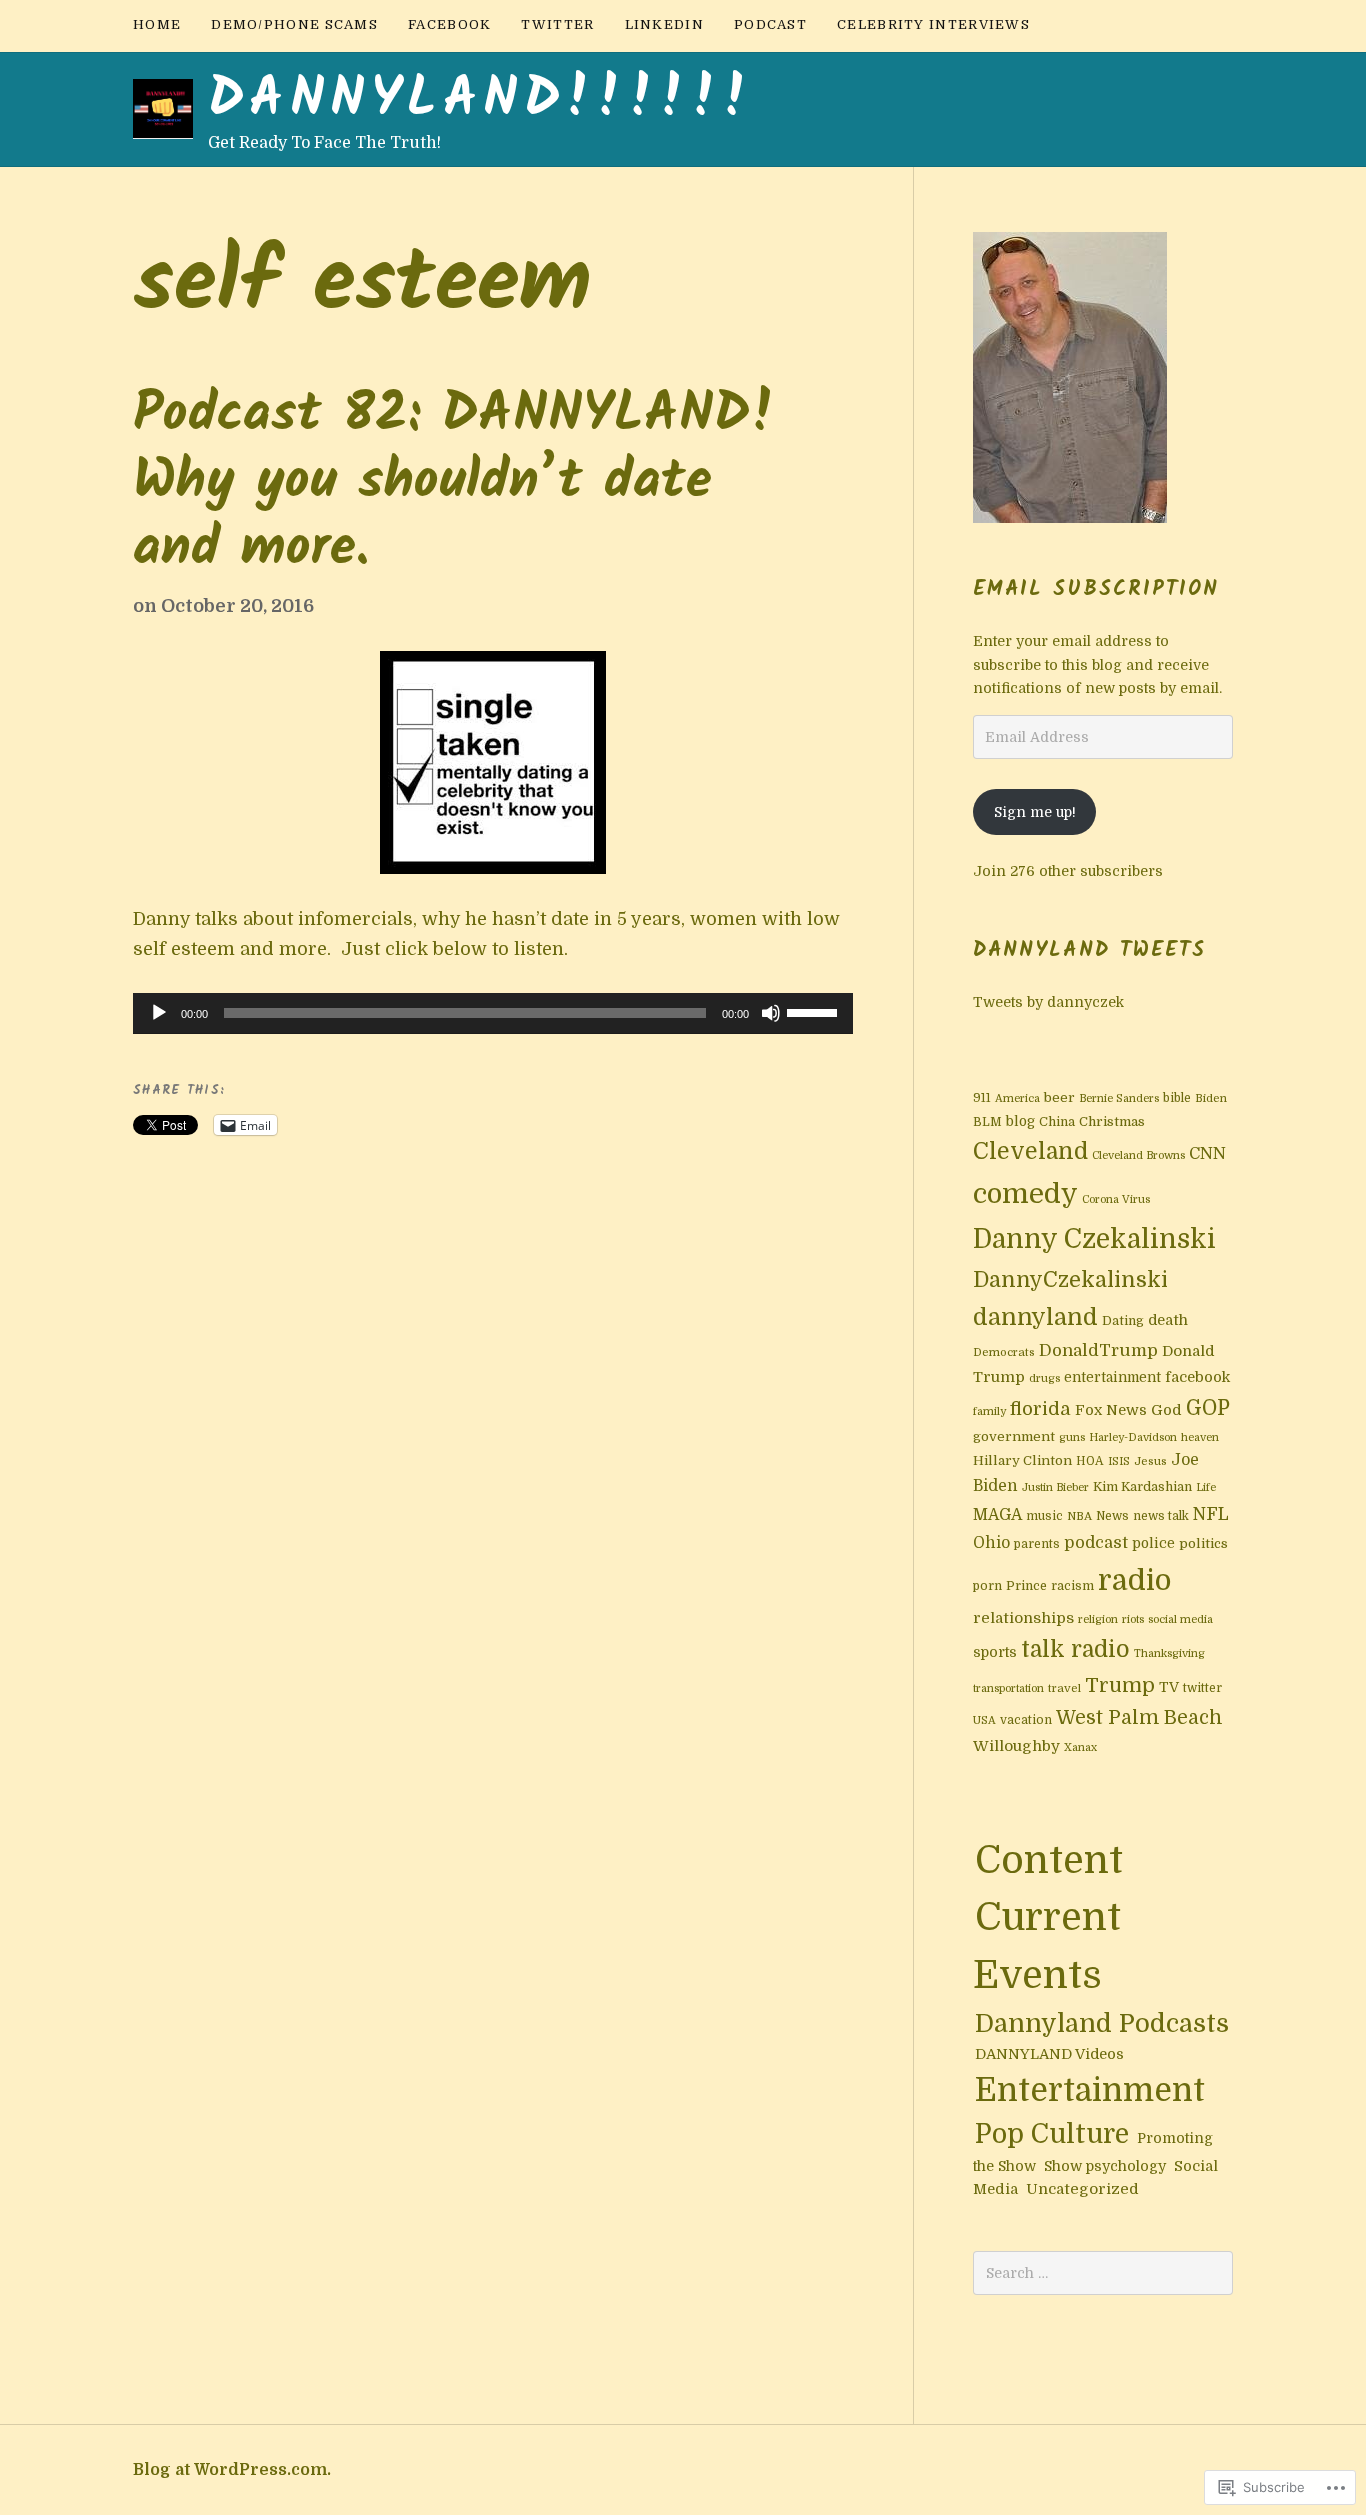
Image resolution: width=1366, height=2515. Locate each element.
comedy (1025, 1194)
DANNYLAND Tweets (1089, 950)
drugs (1044, 1378)
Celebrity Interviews (933, 24)
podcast (1096, 1542)
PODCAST (770, 24)
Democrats (1004, 1352)
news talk (1161, 1516)
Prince (1026, 1586)
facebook (449, 24)
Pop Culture (1052, 2134)
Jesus (1150, 1461)
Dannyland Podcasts (1102, 2023)
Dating (1123, 1321)
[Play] (159, 1013)
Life (1206, 1487)
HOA (1090, 1461)
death (1168, 1320)
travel (1064, 1688)
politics (1203, 1543)
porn (987, 1586)
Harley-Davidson (1133, 1437)
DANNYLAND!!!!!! (481, 100)
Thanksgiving (1169, 1653)
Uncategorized (1082, 2189)
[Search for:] (1103, 2273)
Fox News (1111, 1410)
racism (1072, 1586)
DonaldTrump (1098, 1350)
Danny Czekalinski (1094, 1239)
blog (1020, 1121)
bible (1177, 1098)
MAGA (997, 1515)
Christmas (1112, 1121)
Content (1049, 1860)
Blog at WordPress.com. (232, 2470)
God (1166, 1410)
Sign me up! (1035, 812)
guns (1072, 1437)
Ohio (991, 1543)
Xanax (1080, 1747)
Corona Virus (1116, 1199)
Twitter (557, 24)
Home (157, 24)
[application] (493, 1014)
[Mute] (771, 1013)
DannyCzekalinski (1070, 1280)
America (1017, 1098)
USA (984, 1720)
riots (1133, 1619)
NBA (1079, 1516)
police (1153, 1543)
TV (1169, 1687)
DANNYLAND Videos (1049, 2054)
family (989, 1411)
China (1057, 1122)
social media (1180, 1619)
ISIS (1119, 1461)
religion (1098, 1619)
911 (982, 1098)
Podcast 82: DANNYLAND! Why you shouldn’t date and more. (454, 483)
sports (995, 1652)
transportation (1008, 1688)
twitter (1202, 1688)
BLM (987, 1122)
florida (1040, 1408)
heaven (1200, 1437)
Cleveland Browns (1138, 1155)
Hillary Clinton (1022, 1460)
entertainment (1112, 1377)
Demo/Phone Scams (294, 24)
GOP (1208, 1408)
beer (1059, 1097)
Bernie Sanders (1119, 1098)
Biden (1211, 1098)
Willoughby (1016, 1746)
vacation (1026, 1720)
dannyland (1035, 1317)
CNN (1207, 1153)
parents (1037, 1544)
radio (1134, 1580)
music (1044, 1516)
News (1112, 1516)
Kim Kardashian (1142, 1487)
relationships (1023, 1618)
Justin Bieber (1055, 1487)
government (1014, 1436)
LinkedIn (664, 24)
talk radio (1075, 1649)
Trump (1120, 1685)
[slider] (815, 1011)
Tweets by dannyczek (1048, 1002)
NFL (1211, 1514)
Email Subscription (1096, 589)
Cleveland (1030, 1151)
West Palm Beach (1139, 1718)
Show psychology (1105, 2166)
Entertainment (1090, 2090)
